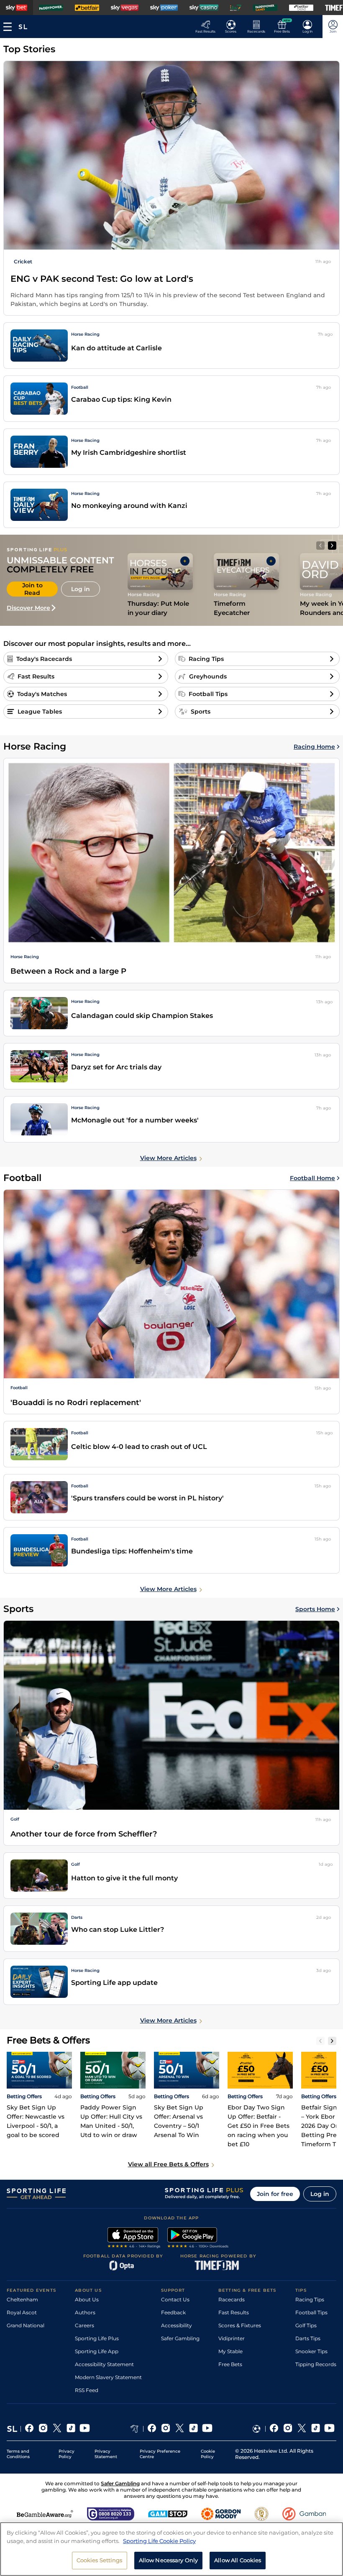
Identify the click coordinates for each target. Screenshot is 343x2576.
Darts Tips (308, 2338)
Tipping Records (316, 2364)
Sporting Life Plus (97, 2338)
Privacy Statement (106, 2454)
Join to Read (32, 589)
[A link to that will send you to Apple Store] (134, 2239)
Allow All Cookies (238, 2560)
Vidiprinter (232, 2338)
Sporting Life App (97, 2351)
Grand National (26, 2325)
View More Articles (168, 1158)
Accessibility (177, 2325)
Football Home (312, 1178)
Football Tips (311, 2312)
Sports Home (315, 1609)
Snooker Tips (311, 2351)
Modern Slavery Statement (108, 2377)
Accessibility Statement (104, 2364)
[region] (171, 2549)
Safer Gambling (180, 2338)
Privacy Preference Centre (160, 2454)
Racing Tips (310, 2299)
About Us (87, 2299)
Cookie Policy (208, 2454)
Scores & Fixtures (240, 2325)
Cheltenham (22, 2299)
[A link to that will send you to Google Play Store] (198, 2239)
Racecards (232, 2299)
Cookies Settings (100, 2560)
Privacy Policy (67, 2454)
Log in (320, 2194)
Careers (84, 2325)
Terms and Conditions (18, 2454)
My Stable (230, 2351)
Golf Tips (306, 2325)
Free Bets (230, 2364)
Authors (85, 2312)
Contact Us (175, 2299)
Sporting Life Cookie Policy (159, 2541)
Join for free (275, 2194)
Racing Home (314, 747)
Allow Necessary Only (169, 2560)
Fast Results (234, 2312)
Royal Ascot (22, 2312)
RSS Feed (87, 2390)
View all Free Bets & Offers (168, 2164)
